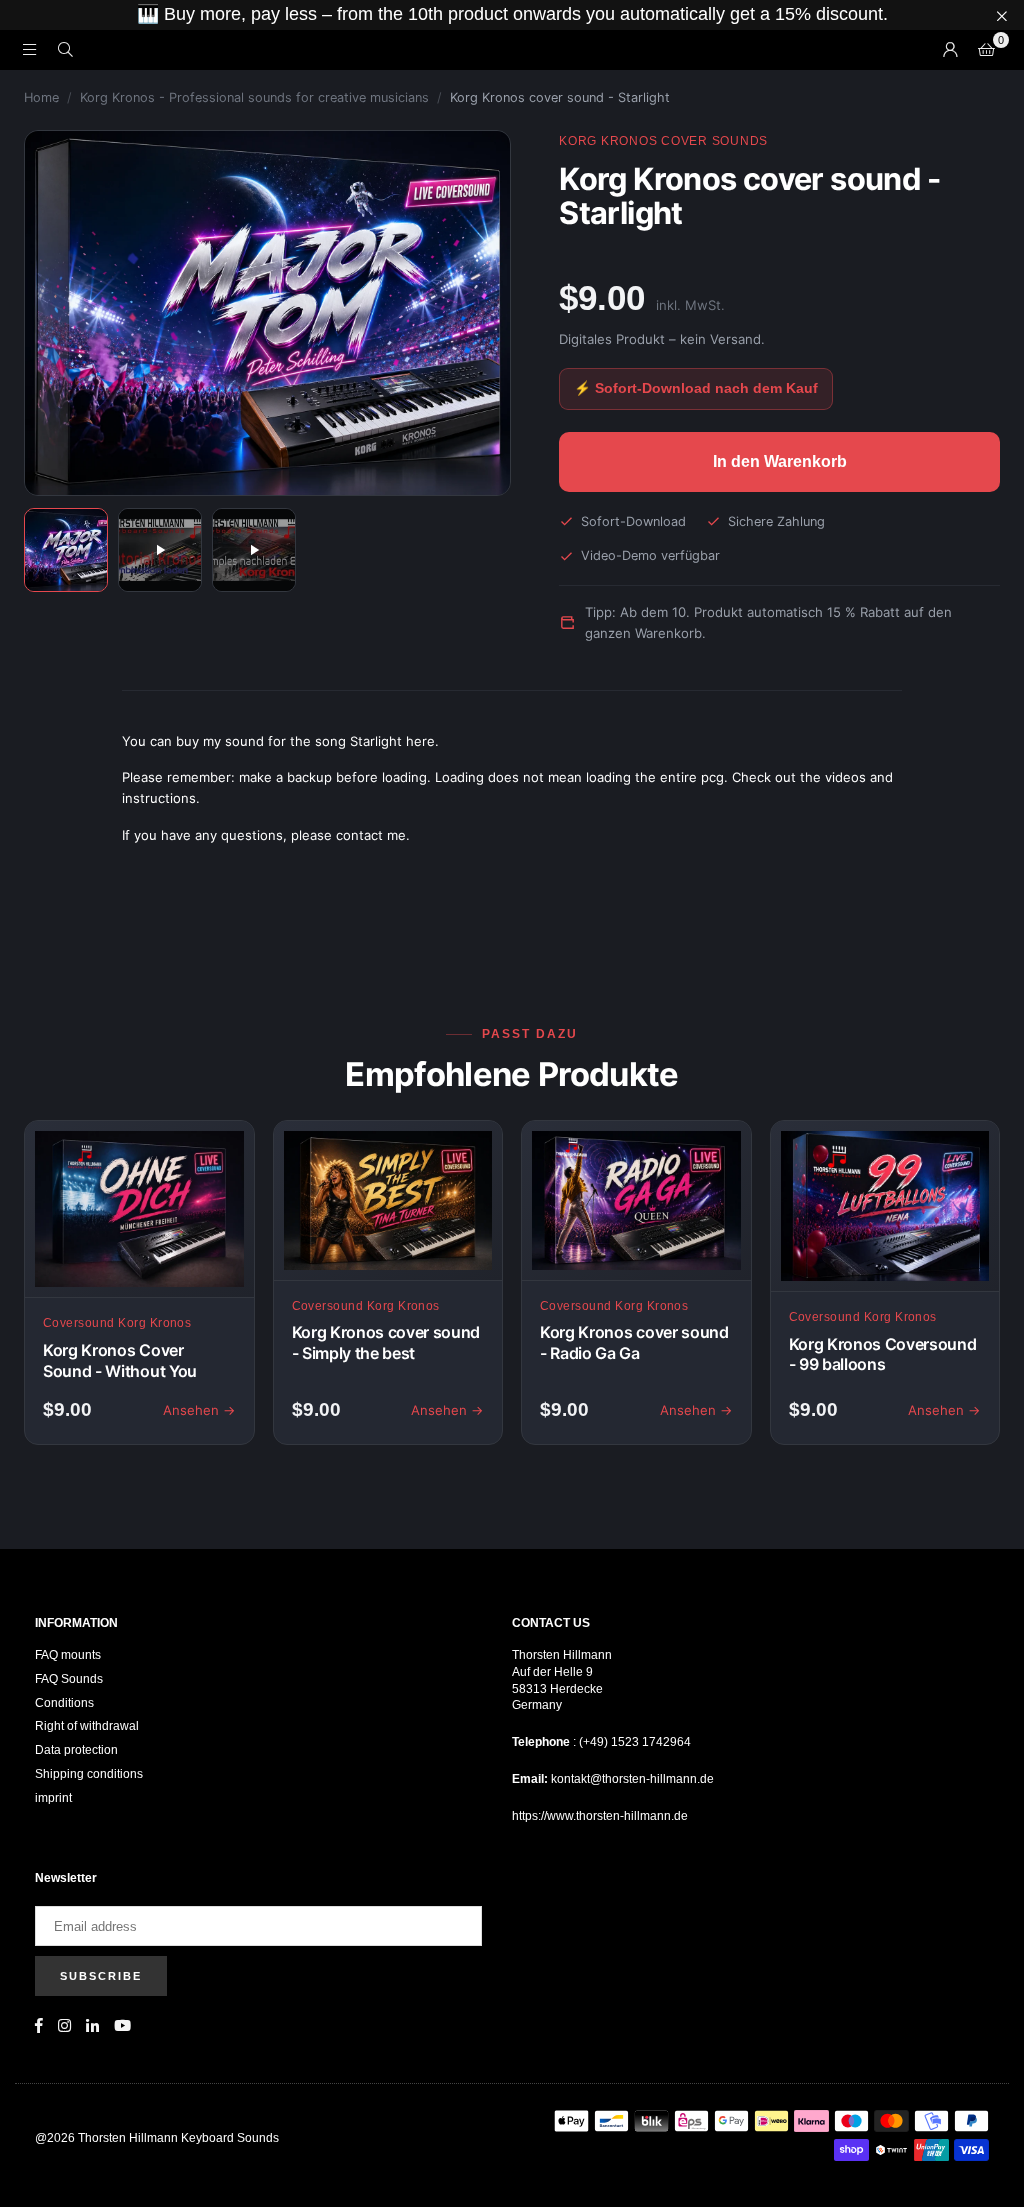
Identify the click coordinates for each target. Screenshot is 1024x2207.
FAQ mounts (68, 1655)
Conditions (64, 1703)
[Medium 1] (66, 550)
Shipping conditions (89, 1774)
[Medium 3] (254, 550)
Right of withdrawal (87, 1726)
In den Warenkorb (780, 461)
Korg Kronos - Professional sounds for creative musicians (254, 97)
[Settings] (950, 50)
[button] (986, 50)
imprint (53, 1798)
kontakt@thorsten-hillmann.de (632, 1779)
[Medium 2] (160, 550)
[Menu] (29, 49)
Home (41, 97)
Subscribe (101, 1976)
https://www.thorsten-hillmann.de (600, 1816)
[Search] (65, 49)
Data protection (76, 1750)
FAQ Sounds (69, 1679)
